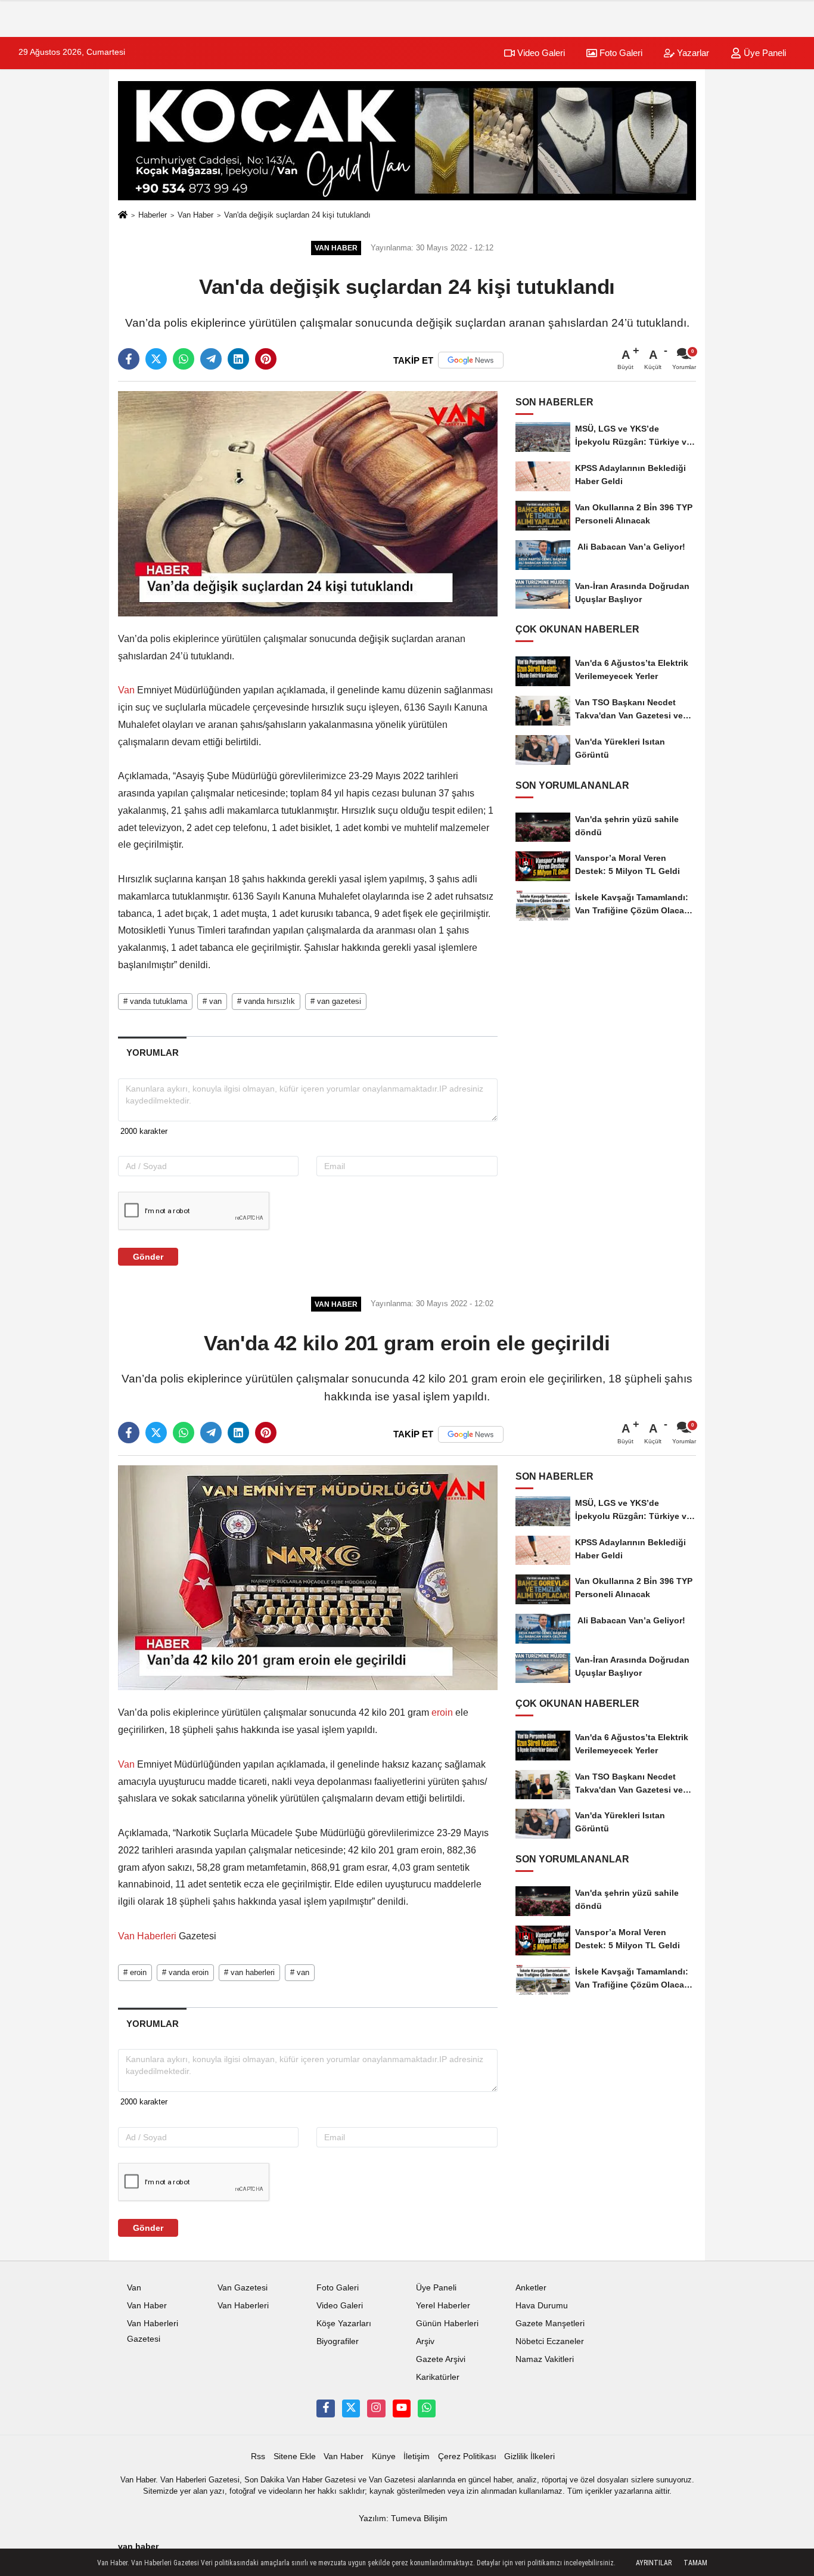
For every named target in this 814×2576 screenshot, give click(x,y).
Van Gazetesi (243, 2288)
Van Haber (195, 215)
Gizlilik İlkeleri (529, 2456)
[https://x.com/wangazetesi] (351, 2408)
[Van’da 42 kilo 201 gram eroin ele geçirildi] (308, 1577)
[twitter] (156, 359)
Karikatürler (438, 2377)
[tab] (152, 1053)
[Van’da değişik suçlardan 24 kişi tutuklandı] (308, 503)
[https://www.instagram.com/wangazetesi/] (376, 2408)
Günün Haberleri (447, 2324)
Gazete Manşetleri (550, 2324)
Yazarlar (692, 53)
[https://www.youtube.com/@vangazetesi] (402, 2408)
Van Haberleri (148, 1936)
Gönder (148, 1257)
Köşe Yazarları (344, 2324)
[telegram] (211, 359)
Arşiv (425, 2341)
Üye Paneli (764, 53)
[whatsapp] (184, 359)
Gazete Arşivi (441, 2359)
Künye (384, 2456)
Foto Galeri (620, 53)
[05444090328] (427, 2408)
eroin (442, 1712)
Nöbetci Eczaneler (550, 2341)
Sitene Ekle (295, 2456)
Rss (258, 2456)
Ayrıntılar (654, 2563)
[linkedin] (238, 359)
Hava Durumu (542, 2306)
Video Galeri (540, 53)
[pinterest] (266, 359)
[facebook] (129, 359)
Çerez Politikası (467, 2456)
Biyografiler (338, 2341)
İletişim (417, 2456)
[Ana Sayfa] (123, 216)
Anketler (531, 2288)
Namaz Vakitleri (545, 2359)
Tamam (695, 2563)
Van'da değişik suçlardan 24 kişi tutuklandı (297, 215)
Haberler (153, 215)
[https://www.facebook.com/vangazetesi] (325, 2408)
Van (128, 690)
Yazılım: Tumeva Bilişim (403, 2518)
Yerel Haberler (443, 2306)
